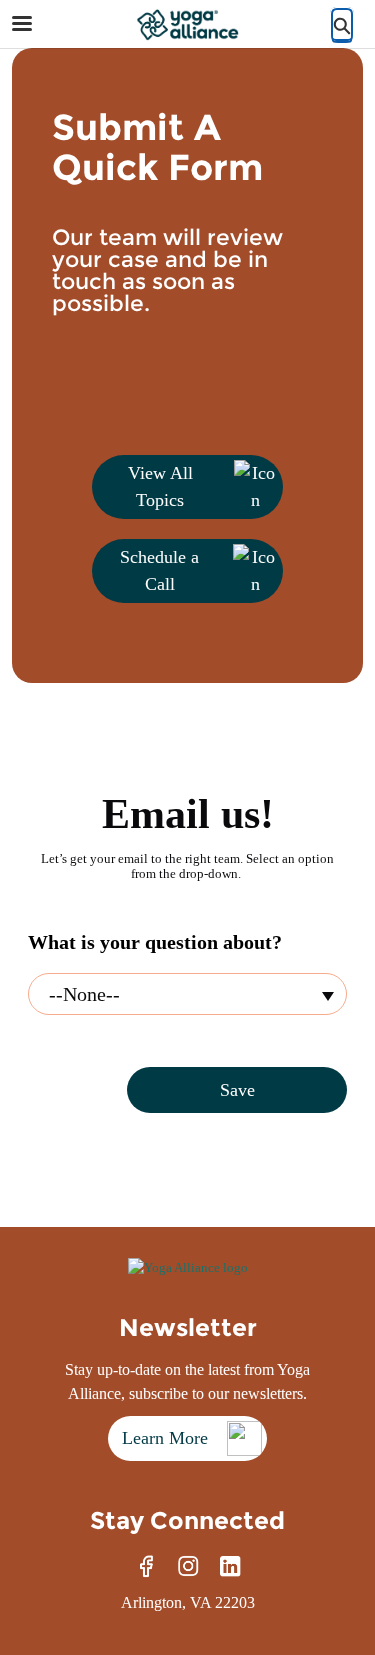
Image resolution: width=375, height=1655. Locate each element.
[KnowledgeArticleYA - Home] (188, 25)
